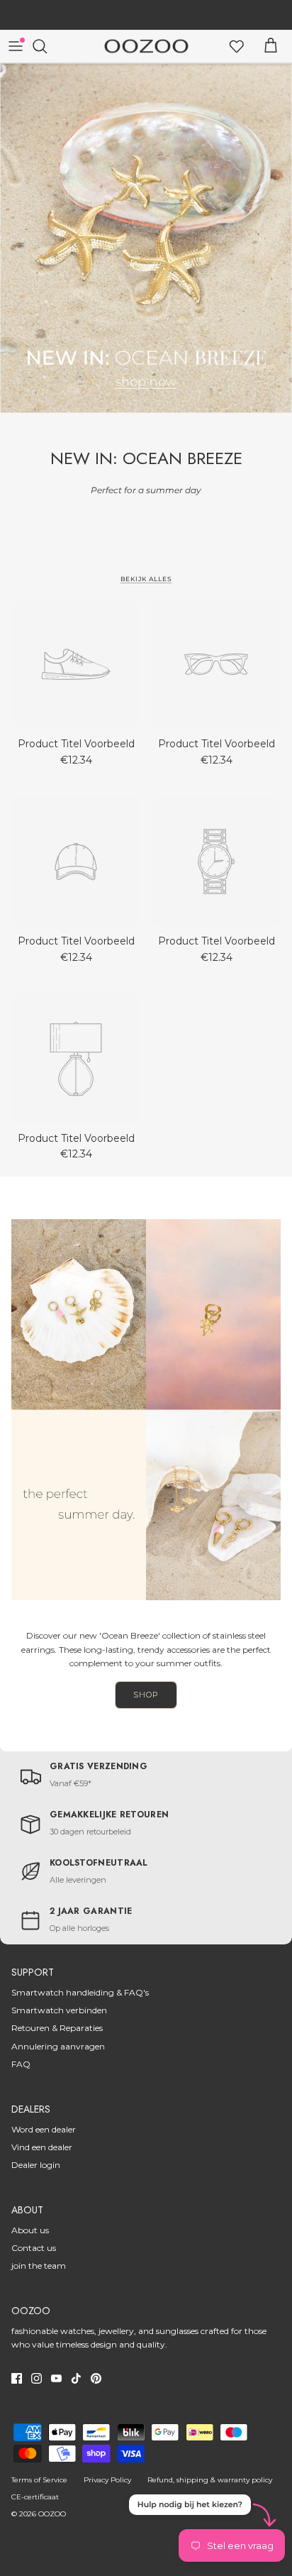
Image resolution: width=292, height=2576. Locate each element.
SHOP (146, 1695)
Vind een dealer (42, 2147)
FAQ (21, 2064)
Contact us (34, 2248)
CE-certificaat (35, 2497)
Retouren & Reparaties (57, 2028)
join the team (39, 2266)
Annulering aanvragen (58, 2046)
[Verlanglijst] (237, 46)
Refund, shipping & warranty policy (210, 2480)
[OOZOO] (146, 46)
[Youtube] (56, 2378)
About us (30, 2230)
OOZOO (52, 2514)
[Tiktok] (76, 2378)
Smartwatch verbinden (59, 2010)
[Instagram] (36, 2378)
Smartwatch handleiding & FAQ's (80, 1992)
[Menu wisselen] (16, 46)
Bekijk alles (146, 579)
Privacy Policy (107, 2480)
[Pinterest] (96, 2378)
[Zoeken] (47, 46)
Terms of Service (39, 2480)
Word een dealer (44, 2129)
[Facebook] (17, 2378)
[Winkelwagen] (271, 46)
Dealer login (36, 2165)
